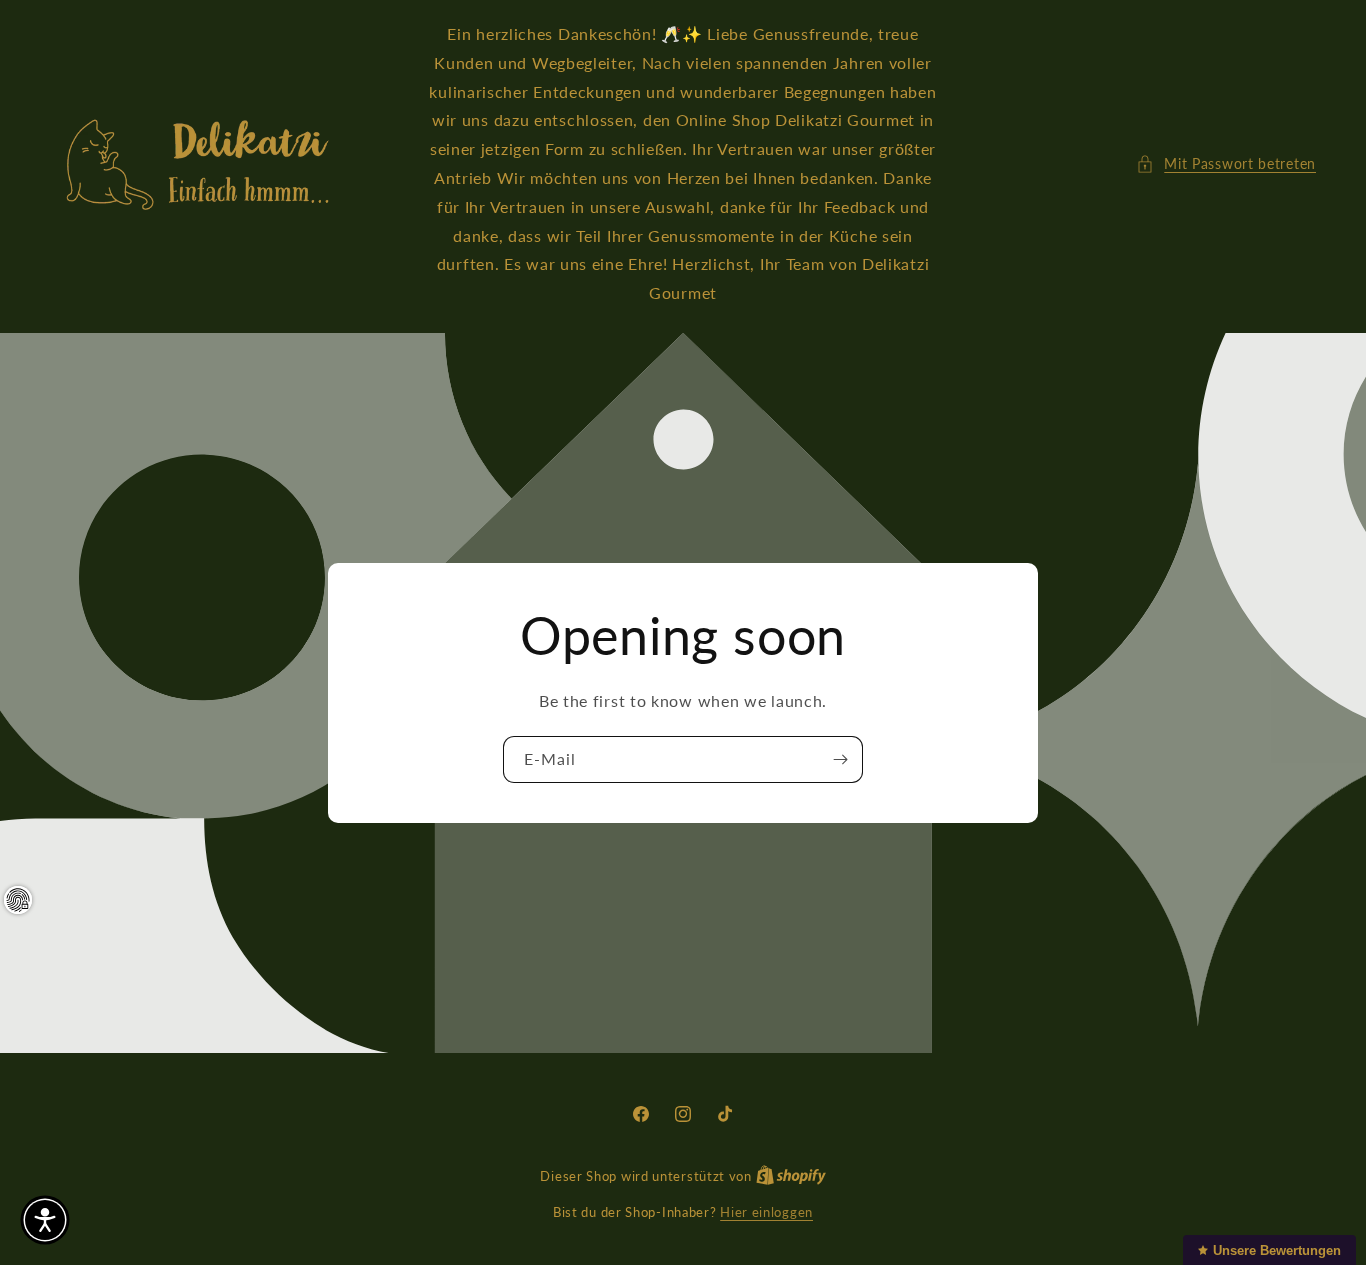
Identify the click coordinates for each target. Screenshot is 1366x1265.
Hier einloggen (766, 1212)
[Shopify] (791, 1176)
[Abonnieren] (840, 759)
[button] (1226, 163)
